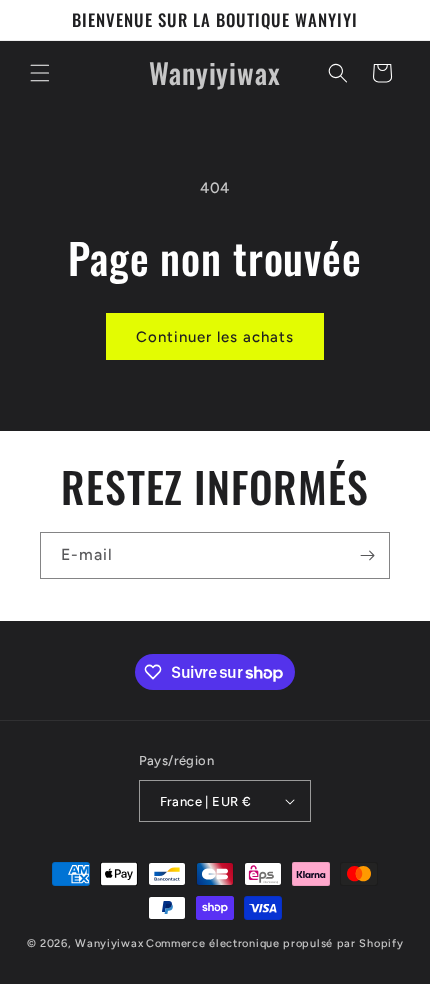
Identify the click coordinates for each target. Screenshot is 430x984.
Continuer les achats (215, 337)
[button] (40, 73)
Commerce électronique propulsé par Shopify (274, 943)
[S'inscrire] (367, 555)
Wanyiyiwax (109, 943)
